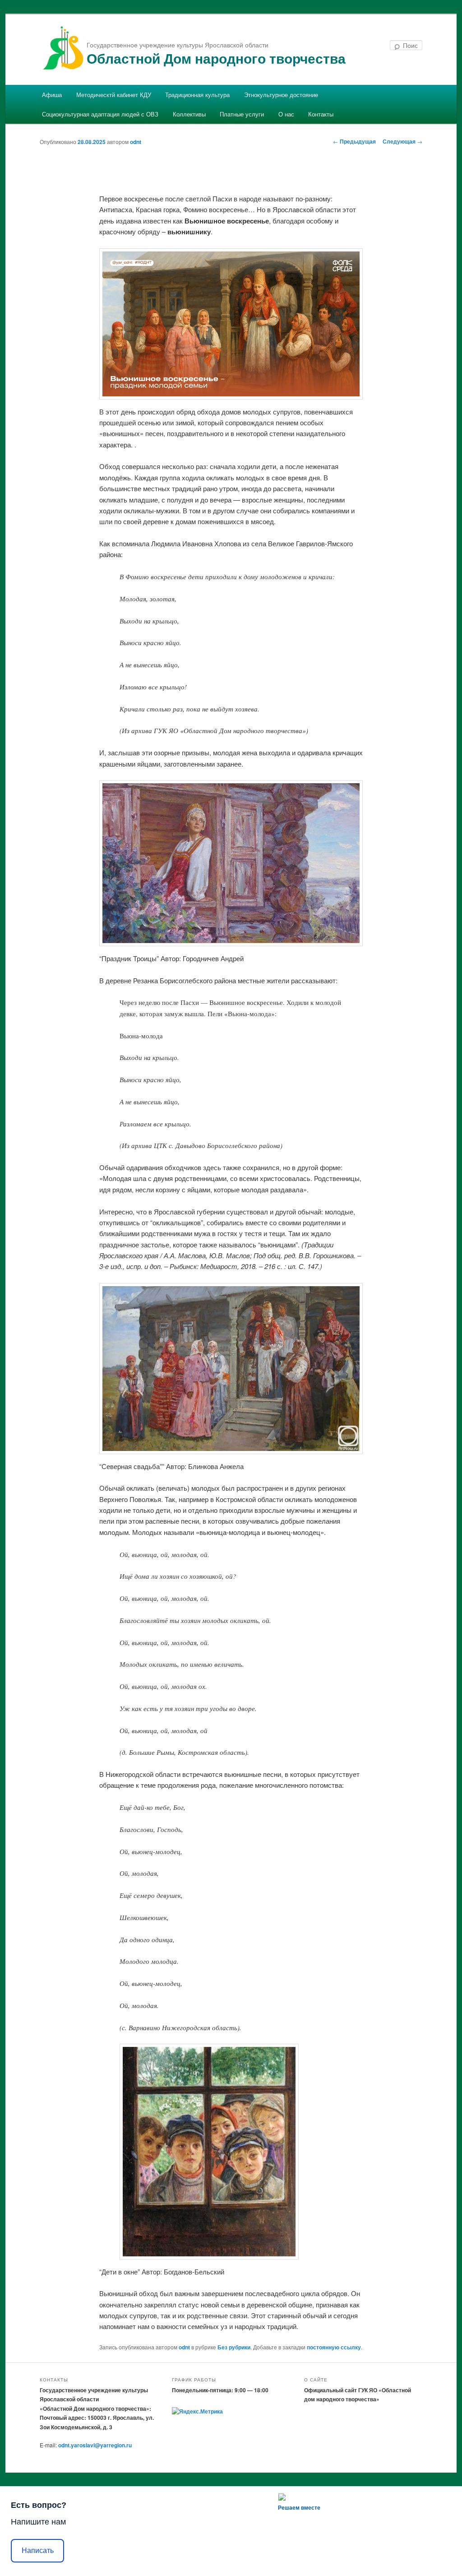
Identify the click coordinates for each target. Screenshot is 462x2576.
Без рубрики (234, 2347)
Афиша (52, 95)
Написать (38, 2550)
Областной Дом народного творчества (216, 58)
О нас (286, 114)
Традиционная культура (197, 95)
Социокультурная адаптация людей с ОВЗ (100, 114)
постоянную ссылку (334, 2347)
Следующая (402, 141)
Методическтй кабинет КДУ (114, 95)
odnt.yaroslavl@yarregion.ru (95, 2445)
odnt (136, 142)
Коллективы (189, 114)
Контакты (321, 114)
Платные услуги (242, 114)
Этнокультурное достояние (281, 95)
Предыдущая (354, 141)
